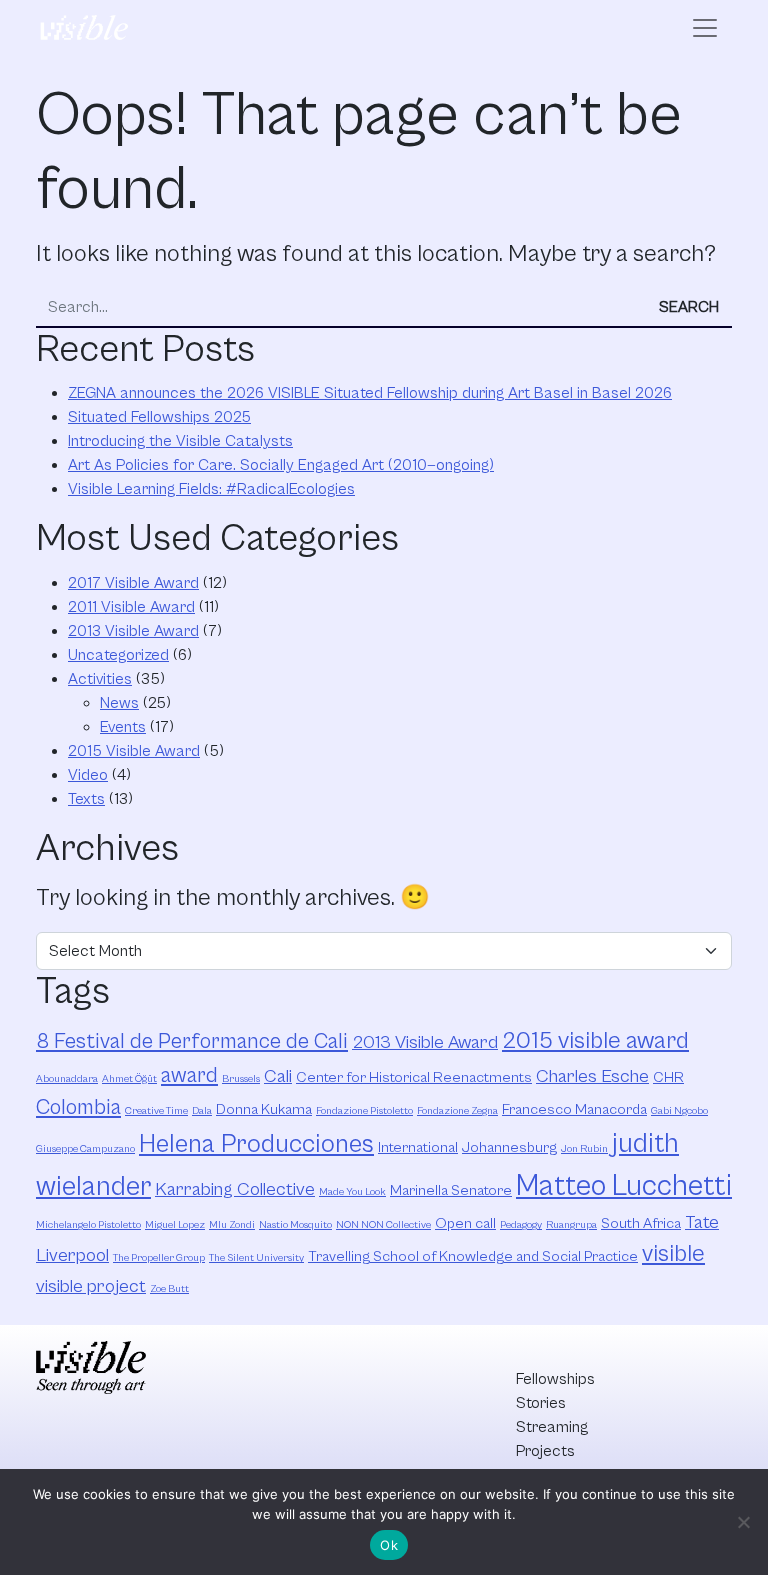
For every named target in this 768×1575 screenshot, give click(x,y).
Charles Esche (592, 1076)
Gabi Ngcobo (679, 1111)
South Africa (641, 1223)
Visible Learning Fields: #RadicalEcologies (211, 489)
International (418, 1147)
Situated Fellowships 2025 (159, 417)
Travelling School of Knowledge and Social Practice (473, 1256)
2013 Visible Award (133, 631)
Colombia (78, 1107)
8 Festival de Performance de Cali (192, 1041)
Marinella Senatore (451, 1190)
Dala (202, 1111)
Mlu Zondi (232, 1225)
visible (673, 1254)
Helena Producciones (256, 1144)
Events (123, 727)
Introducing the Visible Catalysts (180, 441)
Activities (100, 679)
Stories (541, 1403)
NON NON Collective (383, 1225)
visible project (91, 1286)
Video (88, 775)
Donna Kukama (264, 1109)
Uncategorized (118, 655)
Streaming (552, 1427)
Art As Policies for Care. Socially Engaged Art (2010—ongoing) (281, 465)
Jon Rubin (584, 1149)
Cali (278, 1076)
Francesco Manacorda (574, 1109)
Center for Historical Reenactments (414, 1077)
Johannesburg (509, 1147)
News (119, 703)
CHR (668, 1077)
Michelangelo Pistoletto (88, 1225)
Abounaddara (67, 1079)
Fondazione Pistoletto (364, 1111)
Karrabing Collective (235, 1189)
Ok (389, 1545)
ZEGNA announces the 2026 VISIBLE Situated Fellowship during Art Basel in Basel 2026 (370, 393)
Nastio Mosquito (295, 1225)
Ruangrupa (571, 1225)
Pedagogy (521, 1225)
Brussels (241, 1079)
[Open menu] (705, 28)
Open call (465, 1223)
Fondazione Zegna (457, 1111)
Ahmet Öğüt (129, 1079)
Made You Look (352, 1192)
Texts (86, 799)
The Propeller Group (159, 1258)
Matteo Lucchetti (624, 1186)
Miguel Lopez (175, 1225)
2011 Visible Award (131, 607)
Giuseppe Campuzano (85, 1149)
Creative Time (156, 1111)
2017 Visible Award (133, 583)
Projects (545, 1451)
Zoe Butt (169, 1289)
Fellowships (555, 1379)
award (189, 1075)
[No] (743, 1522)
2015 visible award (595, 1041)
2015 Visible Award (134, 751)
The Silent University (256, 1258)
